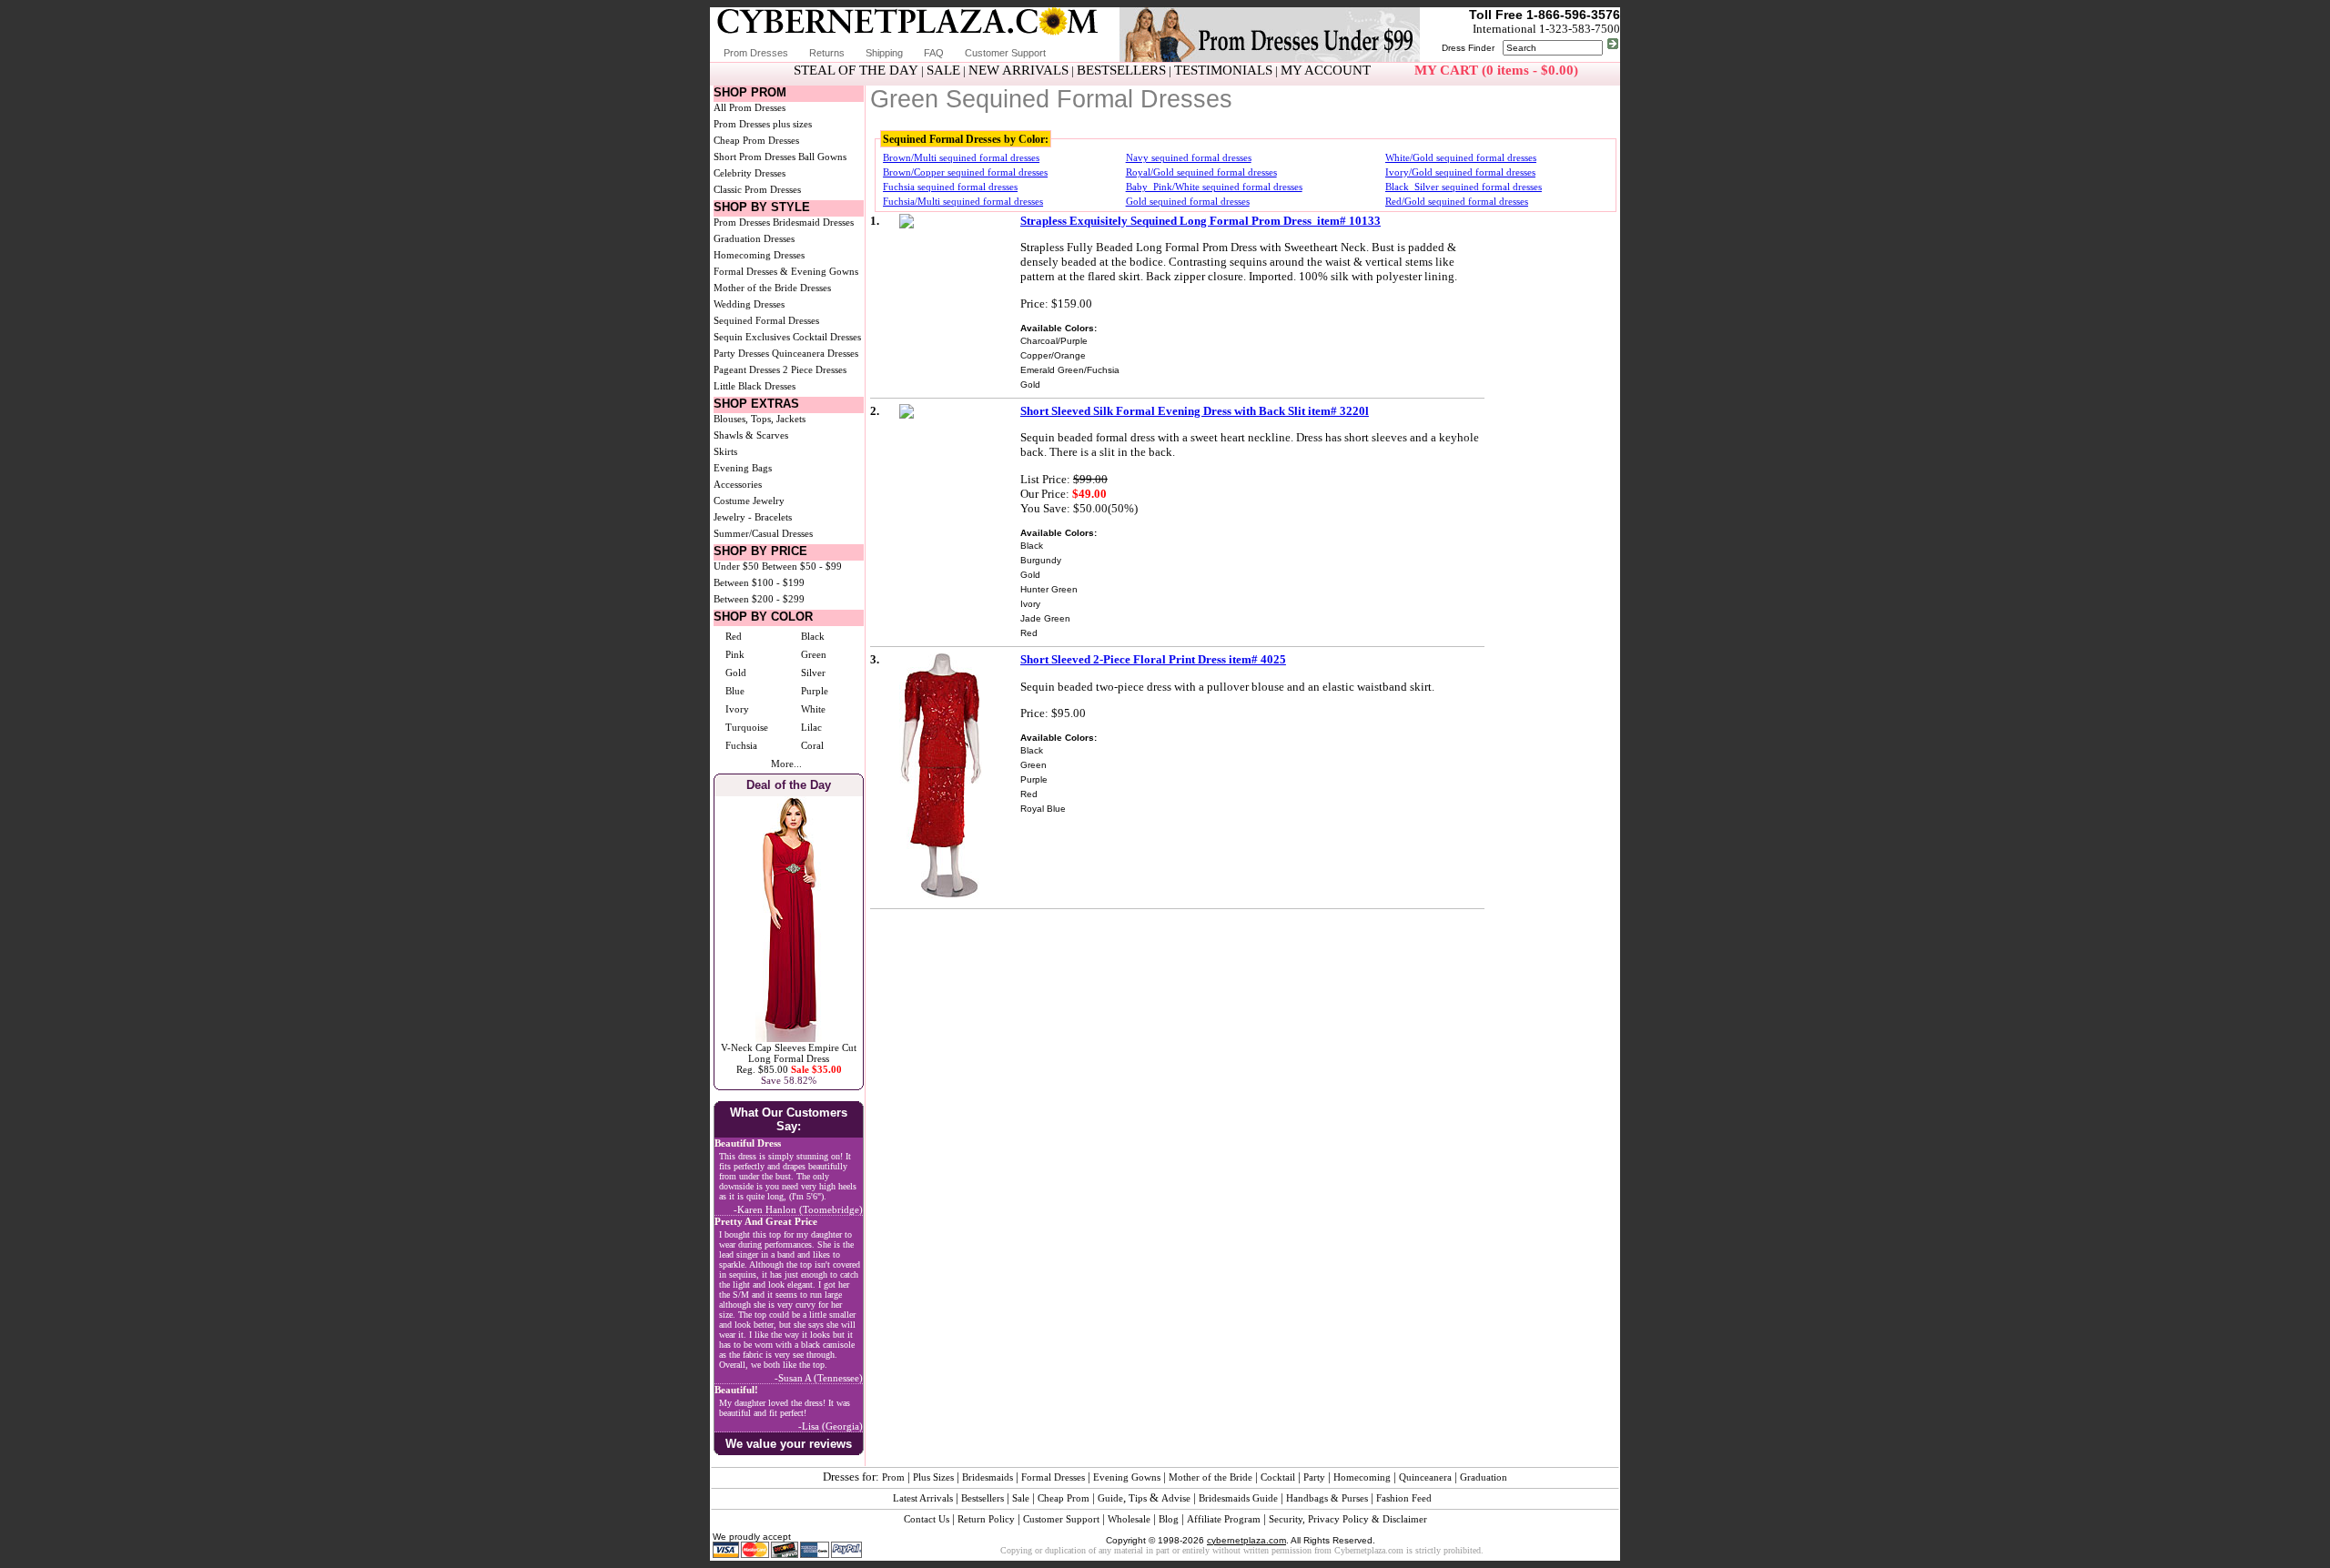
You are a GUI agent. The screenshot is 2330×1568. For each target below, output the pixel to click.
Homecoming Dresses (759, 255)
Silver (813, 673)
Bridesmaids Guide (1238, 1498)
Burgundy (1041, 560)
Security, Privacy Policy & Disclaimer (1348, 1519)
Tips (1138, 1498)
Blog (1169, 1519)
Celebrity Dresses (750, 173)
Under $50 (736, 566)
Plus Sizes (933, 1477)
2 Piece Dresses (815, 369)
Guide (1110, 1498)
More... (786, 764)
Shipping (884, 53)
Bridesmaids (988, 1477)
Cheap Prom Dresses (756, 140)
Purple (815, 691)
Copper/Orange (1053, 355)
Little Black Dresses (755, 386)
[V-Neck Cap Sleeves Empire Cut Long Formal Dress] (789, 1038)
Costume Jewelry (749, 501)
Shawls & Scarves (751, 435)
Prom (893, 1477)
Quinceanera (1425, 1477)
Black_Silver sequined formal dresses (1464, 187)
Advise (1176, 1498)
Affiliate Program (1224, 1519)
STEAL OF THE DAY (856, 70)
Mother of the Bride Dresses (772, 288)
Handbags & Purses (1327, 1498)
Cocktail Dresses (827, 337)
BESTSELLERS (1121, 70)
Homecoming (1362, 1477)
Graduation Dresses (754, 238)
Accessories (738, 484)
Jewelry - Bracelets (753, 517)
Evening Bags (743, 468)
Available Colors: (1059, 328)
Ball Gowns (822, 157)
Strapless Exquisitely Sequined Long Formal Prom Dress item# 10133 (1200, 221)
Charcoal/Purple (1054, 341)
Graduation (1484, 1477)
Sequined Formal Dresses (766, 320)
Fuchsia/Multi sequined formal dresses (963, 201)
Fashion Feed (1404, 1498)
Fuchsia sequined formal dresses (950, 187)
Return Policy (986, 1519)
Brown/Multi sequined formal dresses (961, 157)
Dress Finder (1468, 48)
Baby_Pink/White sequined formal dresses (1214, 187)
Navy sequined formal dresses (1189, 157)
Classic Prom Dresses (757, 189)
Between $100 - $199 (759, 582)
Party (1314, 1477)
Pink (735, 654)
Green (814, 654)
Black (813, 636)
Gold (736, 673)
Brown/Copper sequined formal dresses (965, 172)
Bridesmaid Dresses (813, 222)
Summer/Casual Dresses (763, 533)
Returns (827, 53)
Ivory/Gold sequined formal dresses (1460, 172)
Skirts (725, 451)
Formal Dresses (1053, 1477)
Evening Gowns (1127, 1477)
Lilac (811, 727)
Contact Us (927, 1519)
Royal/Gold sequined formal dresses (1201, 172)
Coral (812, 745)
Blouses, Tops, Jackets (760, 419)
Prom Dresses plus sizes (763, 124)
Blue (735, 691)
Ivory (737, 709)
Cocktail (1278, 1477)
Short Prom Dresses (755, 157)
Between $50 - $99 (802, 566)
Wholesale (1129, 1519)
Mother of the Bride (1211, 1477)
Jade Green (1045, 618)
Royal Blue (1043, 809)
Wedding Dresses (749, 304)
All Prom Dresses (750, 107)
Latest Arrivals (923, 1498)
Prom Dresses (756, 53)
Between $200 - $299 (759, 599)
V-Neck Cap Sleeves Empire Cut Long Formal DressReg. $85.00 (789, 1058)
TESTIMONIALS (1223, 70)
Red (734, 636)
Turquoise (747, 727)
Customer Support (1005, 53)
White (813, 709)
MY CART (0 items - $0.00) (1496, 70)
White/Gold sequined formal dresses (1461, 157)
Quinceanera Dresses (815, 353)
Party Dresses (741, 353)
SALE (943, 70)
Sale (1021, 1498)
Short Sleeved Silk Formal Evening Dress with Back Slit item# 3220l (1195, 411)
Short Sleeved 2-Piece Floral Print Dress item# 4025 (1153, 659)
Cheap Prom (1064, 1498)
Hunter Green (1049, 589)
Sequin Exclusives (752, 337)
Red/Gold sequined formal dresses (1457, 201)
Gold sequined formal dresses (1188, 201)
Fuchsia (741, 745)
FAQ (934, 53)
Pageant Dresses (747, 369)
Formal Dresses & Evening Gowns (786, 271)
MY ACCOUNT (1326, 70)
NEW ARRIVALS (1018, 70)
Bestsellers (983, 1498)
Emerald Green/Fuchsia (1070, 370)
